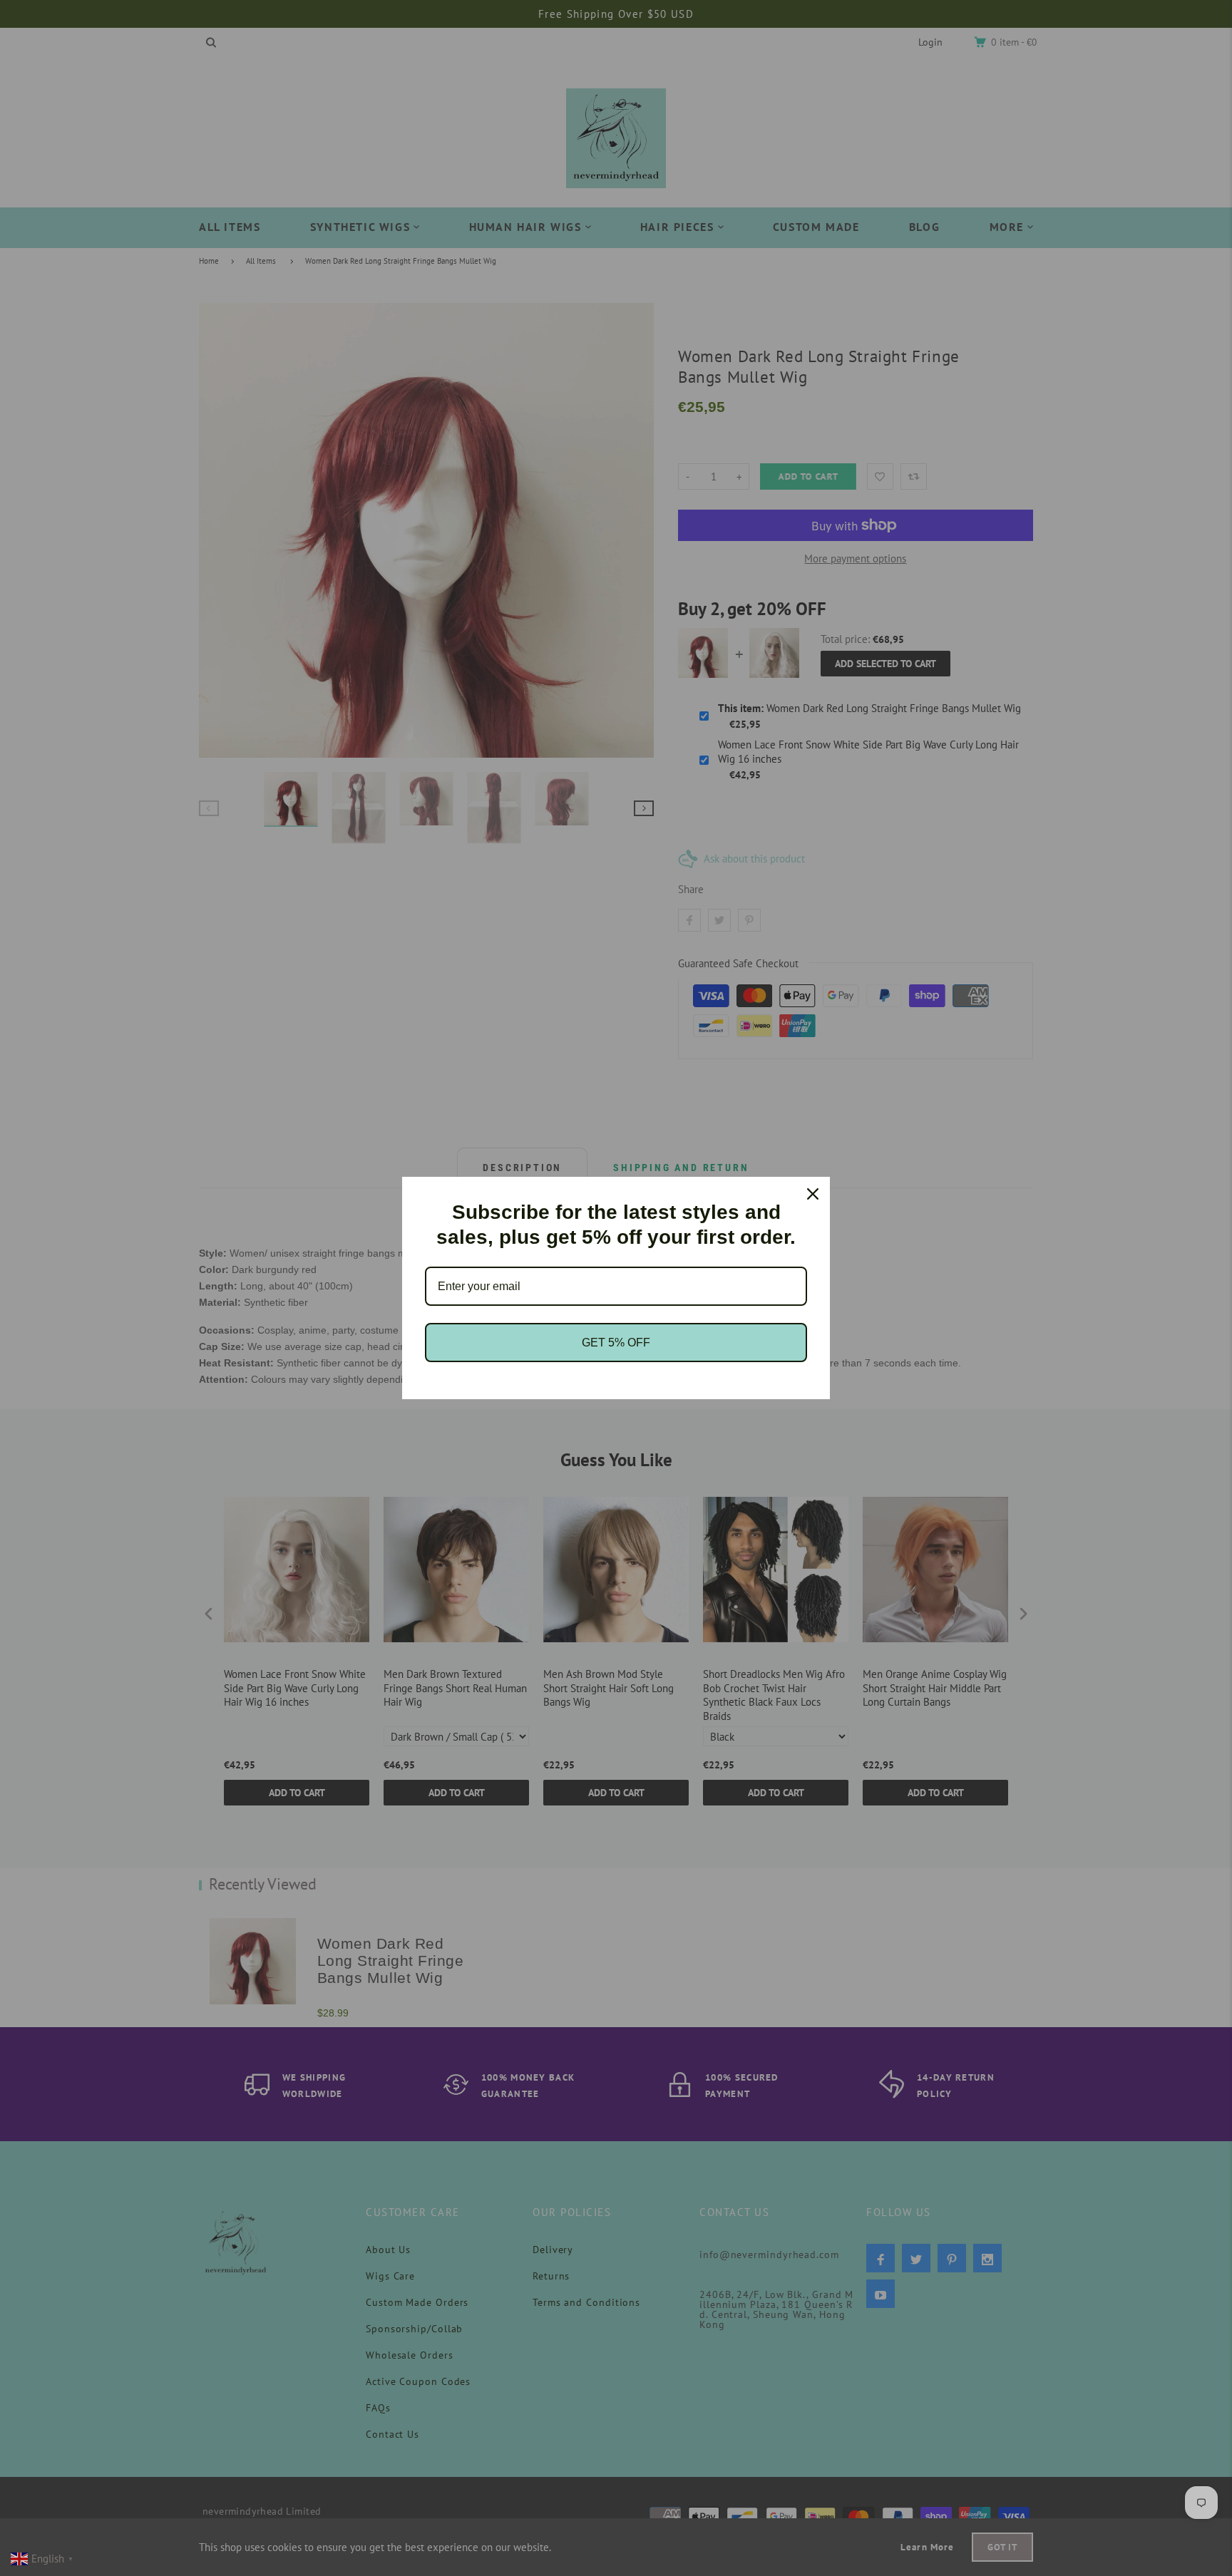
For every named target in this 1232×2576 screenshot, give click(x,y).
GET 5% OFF (616, 1343)
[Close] (813, 1194)
